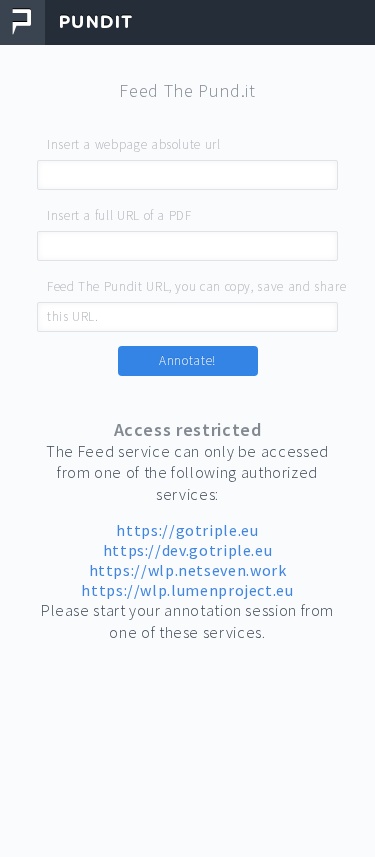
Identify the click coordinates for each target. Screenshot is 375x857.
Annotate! (187, 360)
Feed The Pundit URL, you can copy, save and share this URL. (196, 289)
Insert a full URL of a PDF (119, 215)
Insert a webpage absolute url (134, 144)
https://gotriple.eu (187, 530)
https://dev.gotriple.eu (188, 550)
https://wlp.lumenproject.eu (187, 590)
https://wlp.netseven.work (188, 570)
